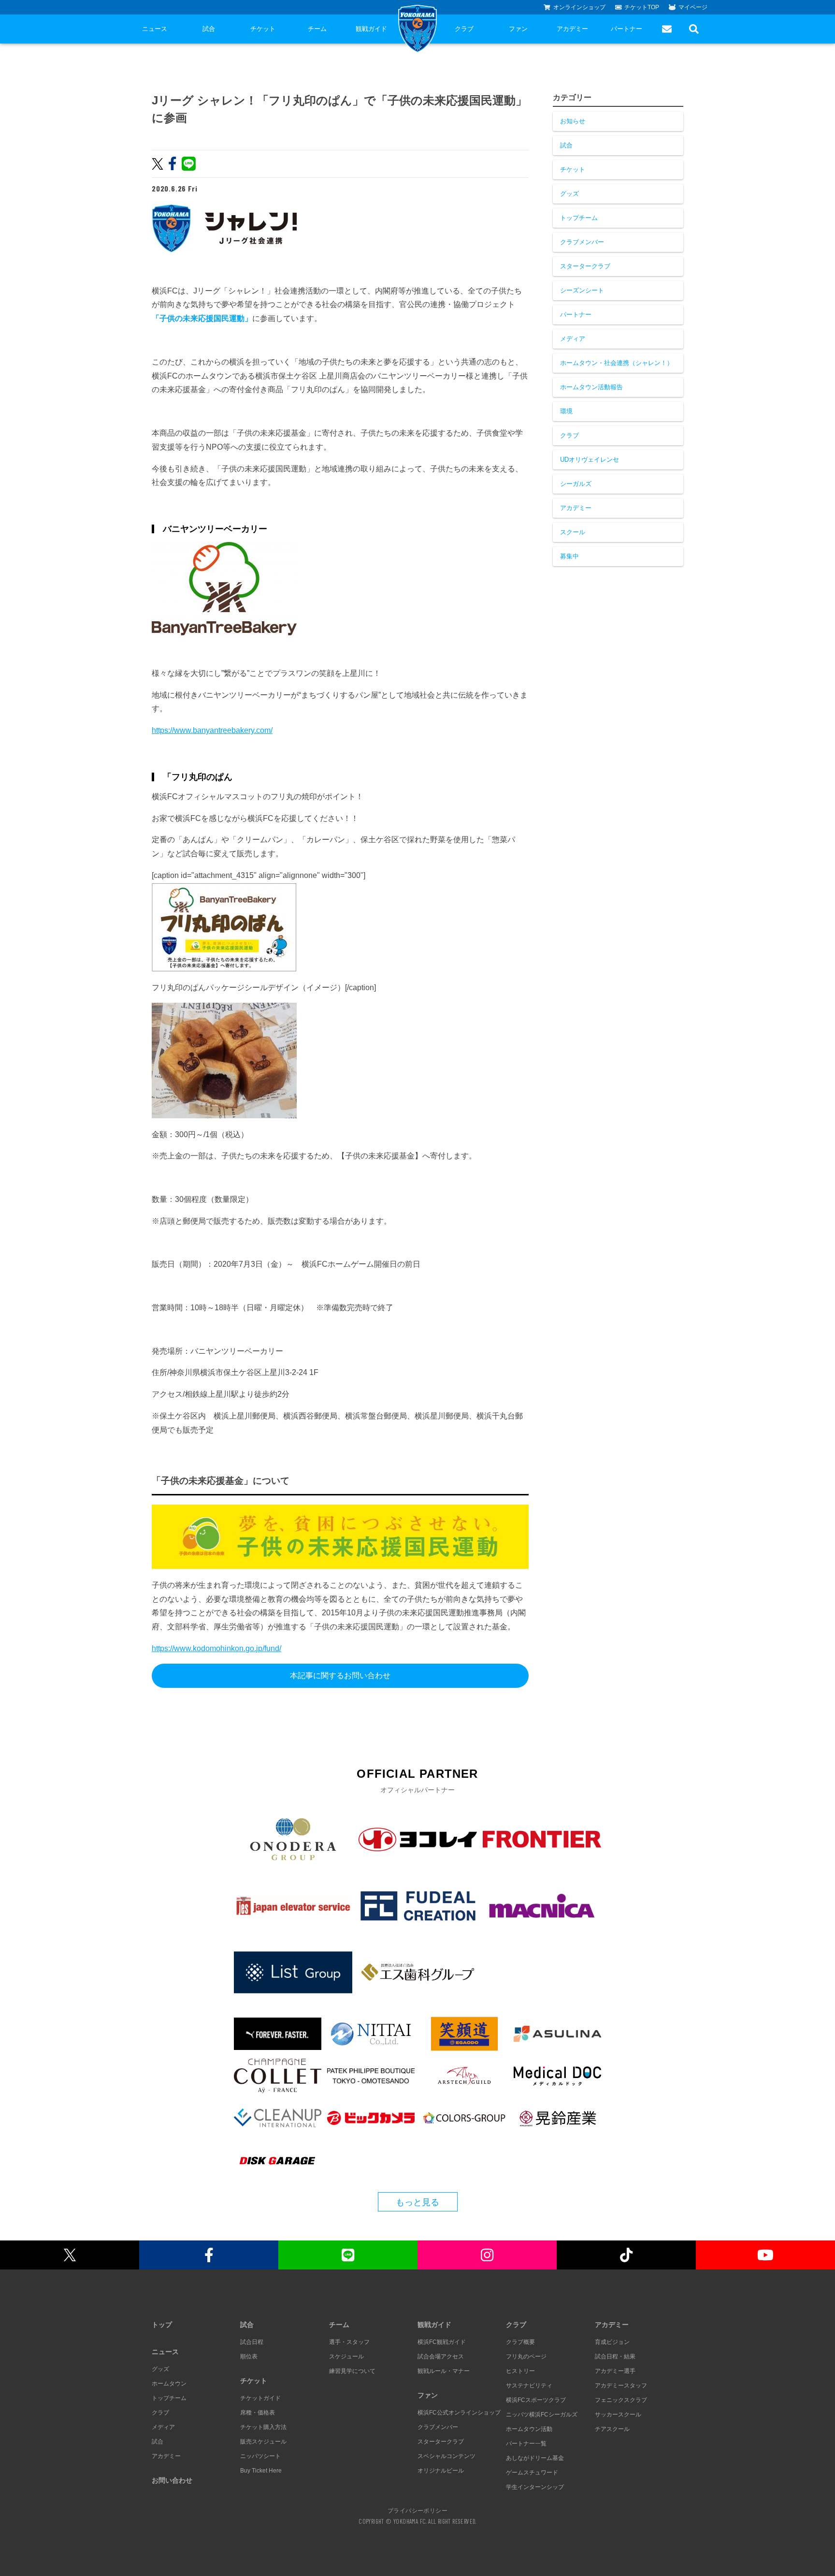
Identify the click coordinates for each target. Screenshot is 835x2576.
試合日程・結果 (615, 2356)
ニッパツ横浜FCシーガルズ (542, 2415)
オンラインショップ (579, 7)
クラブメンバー (582, 242)
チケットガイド (260, 2398)
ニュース (155, 29)
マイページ (693, 7)
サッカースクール (618, 2415)
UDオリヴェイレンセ (590, 460)
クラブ (464, 29)
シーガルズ (576, 484)
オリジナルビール (441, 2471)
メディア (573, 339)
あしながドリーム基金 (535, 2458)
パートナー (626, 29)
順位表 (249, 2356)
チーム (317, 29)
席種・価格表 (258, 2413)
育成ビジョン (612, 2342)
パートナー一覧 (526, 2444)
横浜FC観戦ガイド (442, 2342)
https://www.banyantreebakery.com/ (212, 730)
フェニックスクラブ (621, 2400)
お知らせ (573, 121)
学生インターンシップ (535, 2487)
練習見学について (352, 2371)
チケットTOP (642, 7)
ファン (518, 29)
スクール (573, 532)
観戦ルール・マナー (444, 2371)
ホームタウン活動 (529, 2429)
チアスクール (612, 2429)
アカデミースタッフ (621, 2386)
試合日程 (252, 2342)
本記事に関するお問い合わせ (340, 1676)
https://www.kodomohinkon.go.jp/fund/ (216, 1648)
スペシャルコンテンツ (446, 2456)
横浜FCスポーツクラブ (536, 2400)
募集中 (569, 556)
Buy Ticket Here (261, 2471)
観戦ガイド (371, 29)
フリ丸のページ (526, 2356)
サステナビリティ (529, 2386)
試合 (209, 29)
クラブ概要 (520, 2342)
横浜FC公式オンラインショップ (459, 2413)
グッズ (569, 194)
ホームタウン (169, 2384)
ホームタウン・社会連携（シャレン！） (617, 363)
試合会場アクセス (441, 2356)
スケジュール (346, 2356)
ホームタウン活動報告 (591, 387)
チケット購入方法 (263, 2427)
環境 (566, 411)
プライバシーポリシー (417, 2510)
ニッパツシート (260, 2456)
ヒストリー (520, 2371)
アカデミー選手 (615, 2371)
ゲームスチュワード (532, 2473)
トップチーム (579, 218)
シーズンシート (582, 290)
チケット (263, 29)
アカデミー (572, 29)
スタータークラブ (585, 266)
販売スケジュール (263, 2442)
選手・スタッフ (349, 2342)
